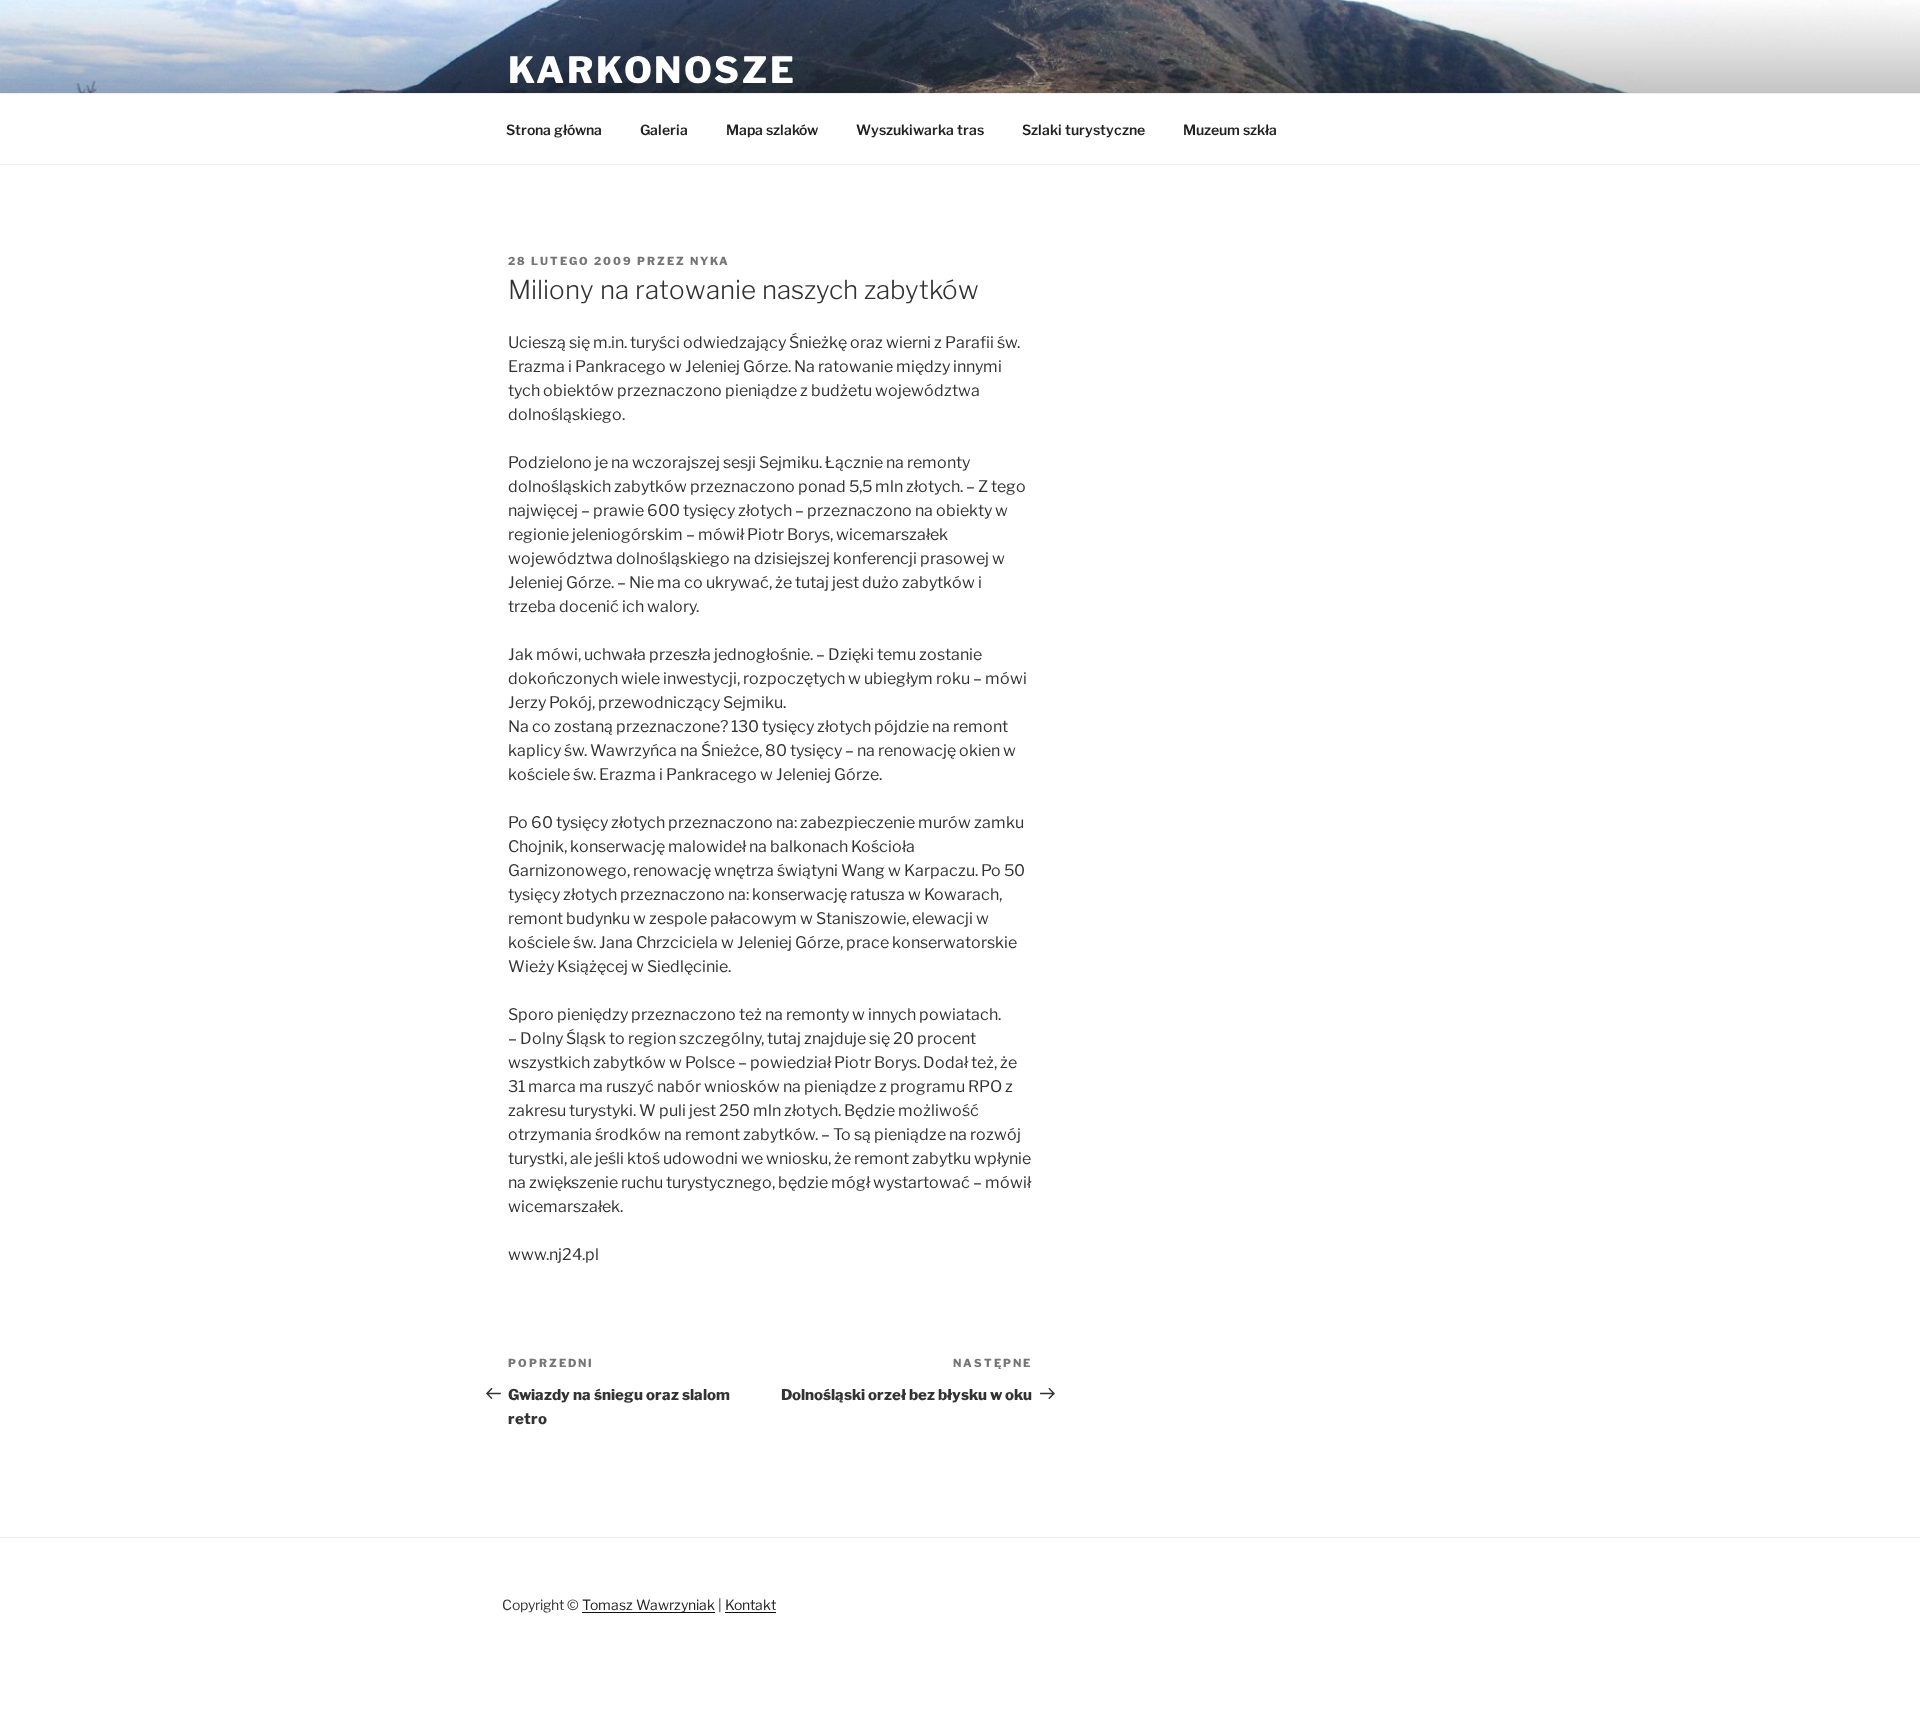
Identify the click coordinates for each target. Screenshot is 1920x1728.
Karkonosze (652, 70)
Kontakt (750, 1604)
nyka (710, 261)
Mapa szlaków (772, 129)
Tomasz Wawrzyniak (648, 1604)
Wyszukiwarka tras (920, 129)
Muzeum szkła (1230, 129)
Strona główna (554, 129)
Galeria (664, 129)
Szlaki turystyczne (1083, 129)
